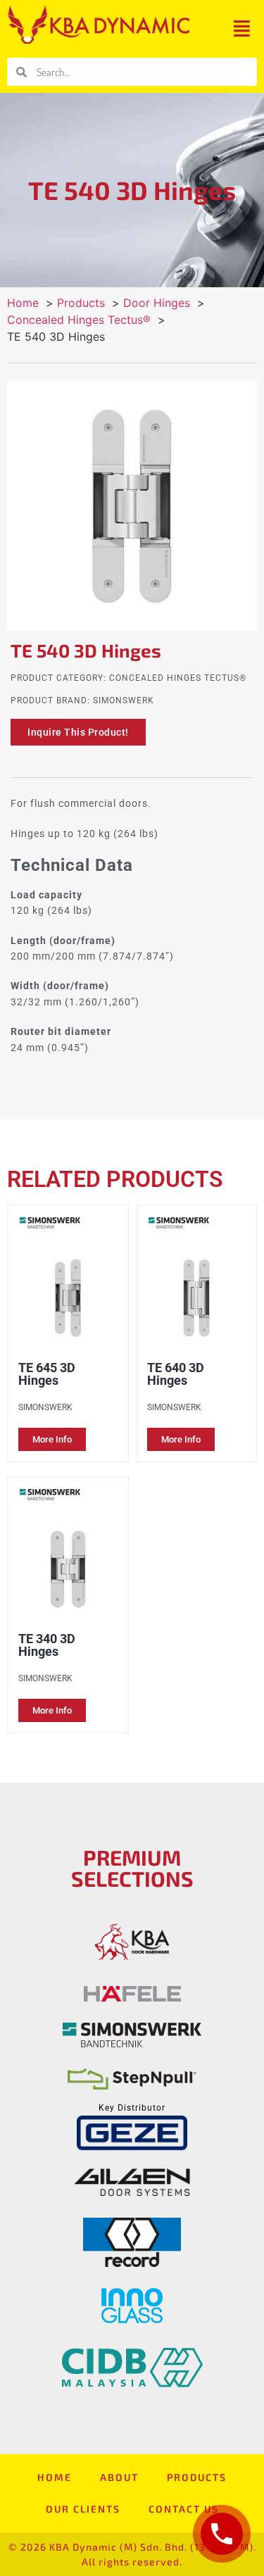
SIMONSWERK (124, 700)
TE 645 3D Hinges (47, 1374)
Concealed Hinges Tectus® (178, 678)
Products (197, 2477)
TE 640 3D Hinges (176, 1374)
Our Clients (83, 2509)
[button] (242, 29)
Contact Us (184, 2509)
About (119, 2477)
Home (55, 2477)
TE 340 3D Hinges (47, 1645)
